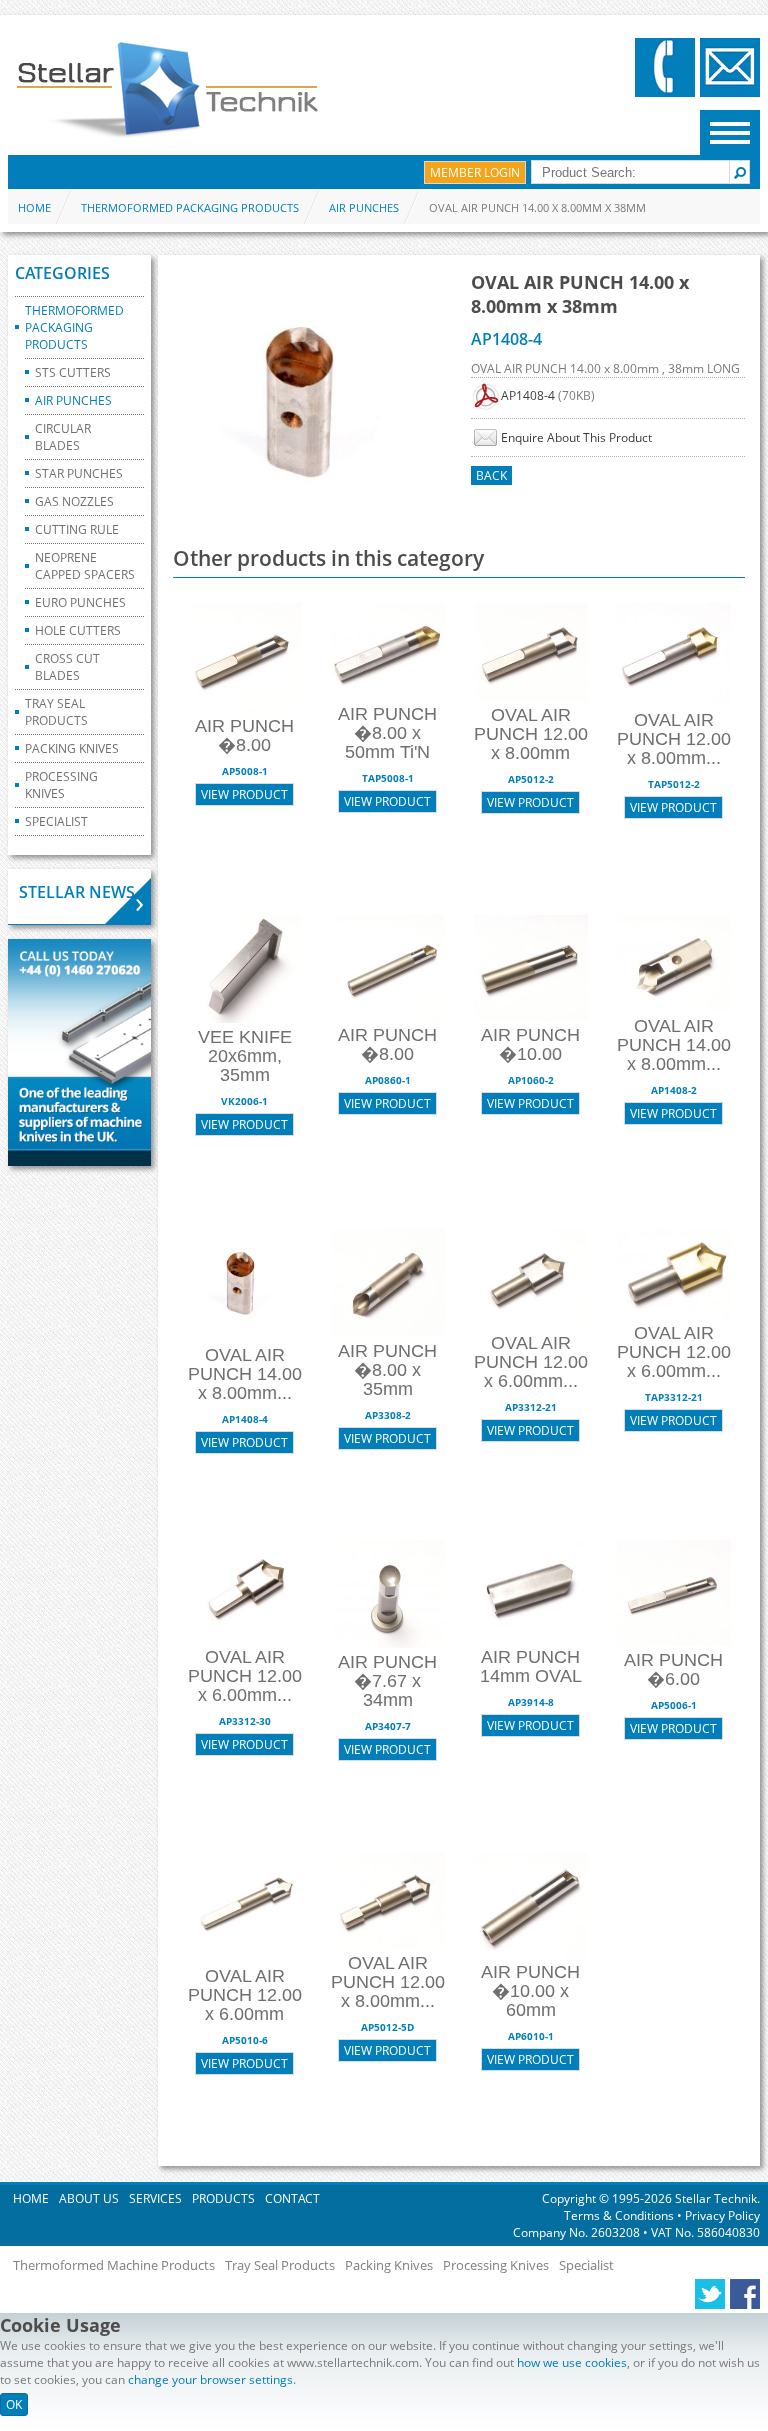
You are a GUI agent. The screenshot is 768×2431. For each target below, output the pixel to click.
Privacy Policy (721, 2215)
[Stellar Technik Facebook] (745, 2295)
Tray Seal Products (56, 712)
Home (34, 207)
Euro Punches (80, 602)
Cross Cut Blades (67, 667)
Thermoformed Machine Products (114, 2265)
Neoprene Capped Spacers (85, 566)
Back (491, 475)
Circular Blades (63, 437)
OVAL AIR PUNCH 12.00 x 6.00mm (245, 1995)
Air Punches (364, 207)
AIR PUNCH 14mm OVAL (531, 1666)
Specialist (56, 821)
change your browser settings (210, 2379)
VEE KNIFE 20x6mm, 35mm (245, 1056)
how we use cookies (572, 2362)
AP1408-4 (528, 395)
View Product (244, 794)
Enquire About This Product (576, 437)
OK (14, 2404)
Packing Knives (72, 748)
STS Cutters (73, 372)
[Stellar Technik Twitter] (710, 2295)
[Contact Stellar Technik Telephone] (665, 68)
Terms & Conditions (620, 2215)
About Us (89, 2198)
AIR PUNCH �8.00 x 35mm (387, 1370)
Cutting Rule (77, 529)
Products (223, 2198)
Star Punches (79, 473)
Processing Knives (61, 785)
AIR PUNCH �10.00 (530, 1044)
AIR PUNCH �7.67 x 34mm (387, 1681)
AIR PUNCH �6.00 (673, 1669)
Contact (292, 2198)
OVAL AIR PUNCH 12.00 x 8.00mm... (674, 739)
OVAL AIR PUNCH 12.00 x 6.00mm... (531, 1362)
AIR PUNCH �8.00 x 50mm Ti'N (387, 733)
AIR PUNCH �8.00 (244, 735)
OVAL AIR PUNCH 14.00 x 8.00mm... (674, 1045)
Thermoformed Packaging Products (190, 207)
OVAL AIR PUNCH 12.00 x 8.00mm (531, 734)
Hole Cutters (78, 630)
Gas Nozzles (74, 501)
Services (155, 2198)
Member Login (475, 172)
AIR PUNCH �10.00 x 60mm (530, 1991)
